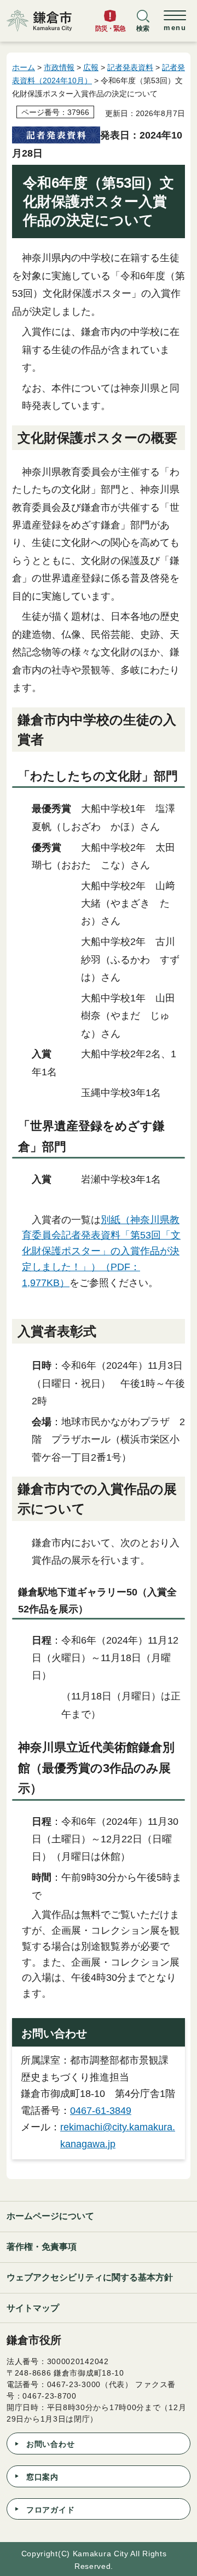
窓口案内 (42, 2477)
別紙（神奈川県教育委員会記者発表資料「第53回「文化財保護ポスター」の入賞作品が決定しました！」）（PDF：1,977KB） (101, 1251)
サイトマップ (33, 2308)
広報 (91, 67)
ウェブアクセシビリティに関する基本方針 (90, 2277)
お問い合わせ (50, 2444)
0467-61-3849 (101, 2111)
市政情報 (59, 67)
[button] (143, 26)
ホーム (24, 67)
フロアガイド (50, 2510)
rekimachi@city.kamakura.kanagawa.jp (118, 2136)
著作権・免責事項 (42, 2247)
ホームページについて (50, 2216)
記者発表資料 (130, 67)
